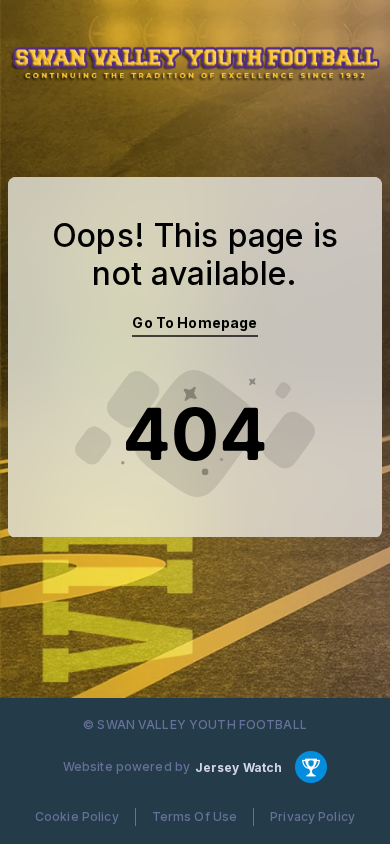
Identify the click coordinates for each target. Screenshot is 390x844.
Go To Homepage (194, 322)
